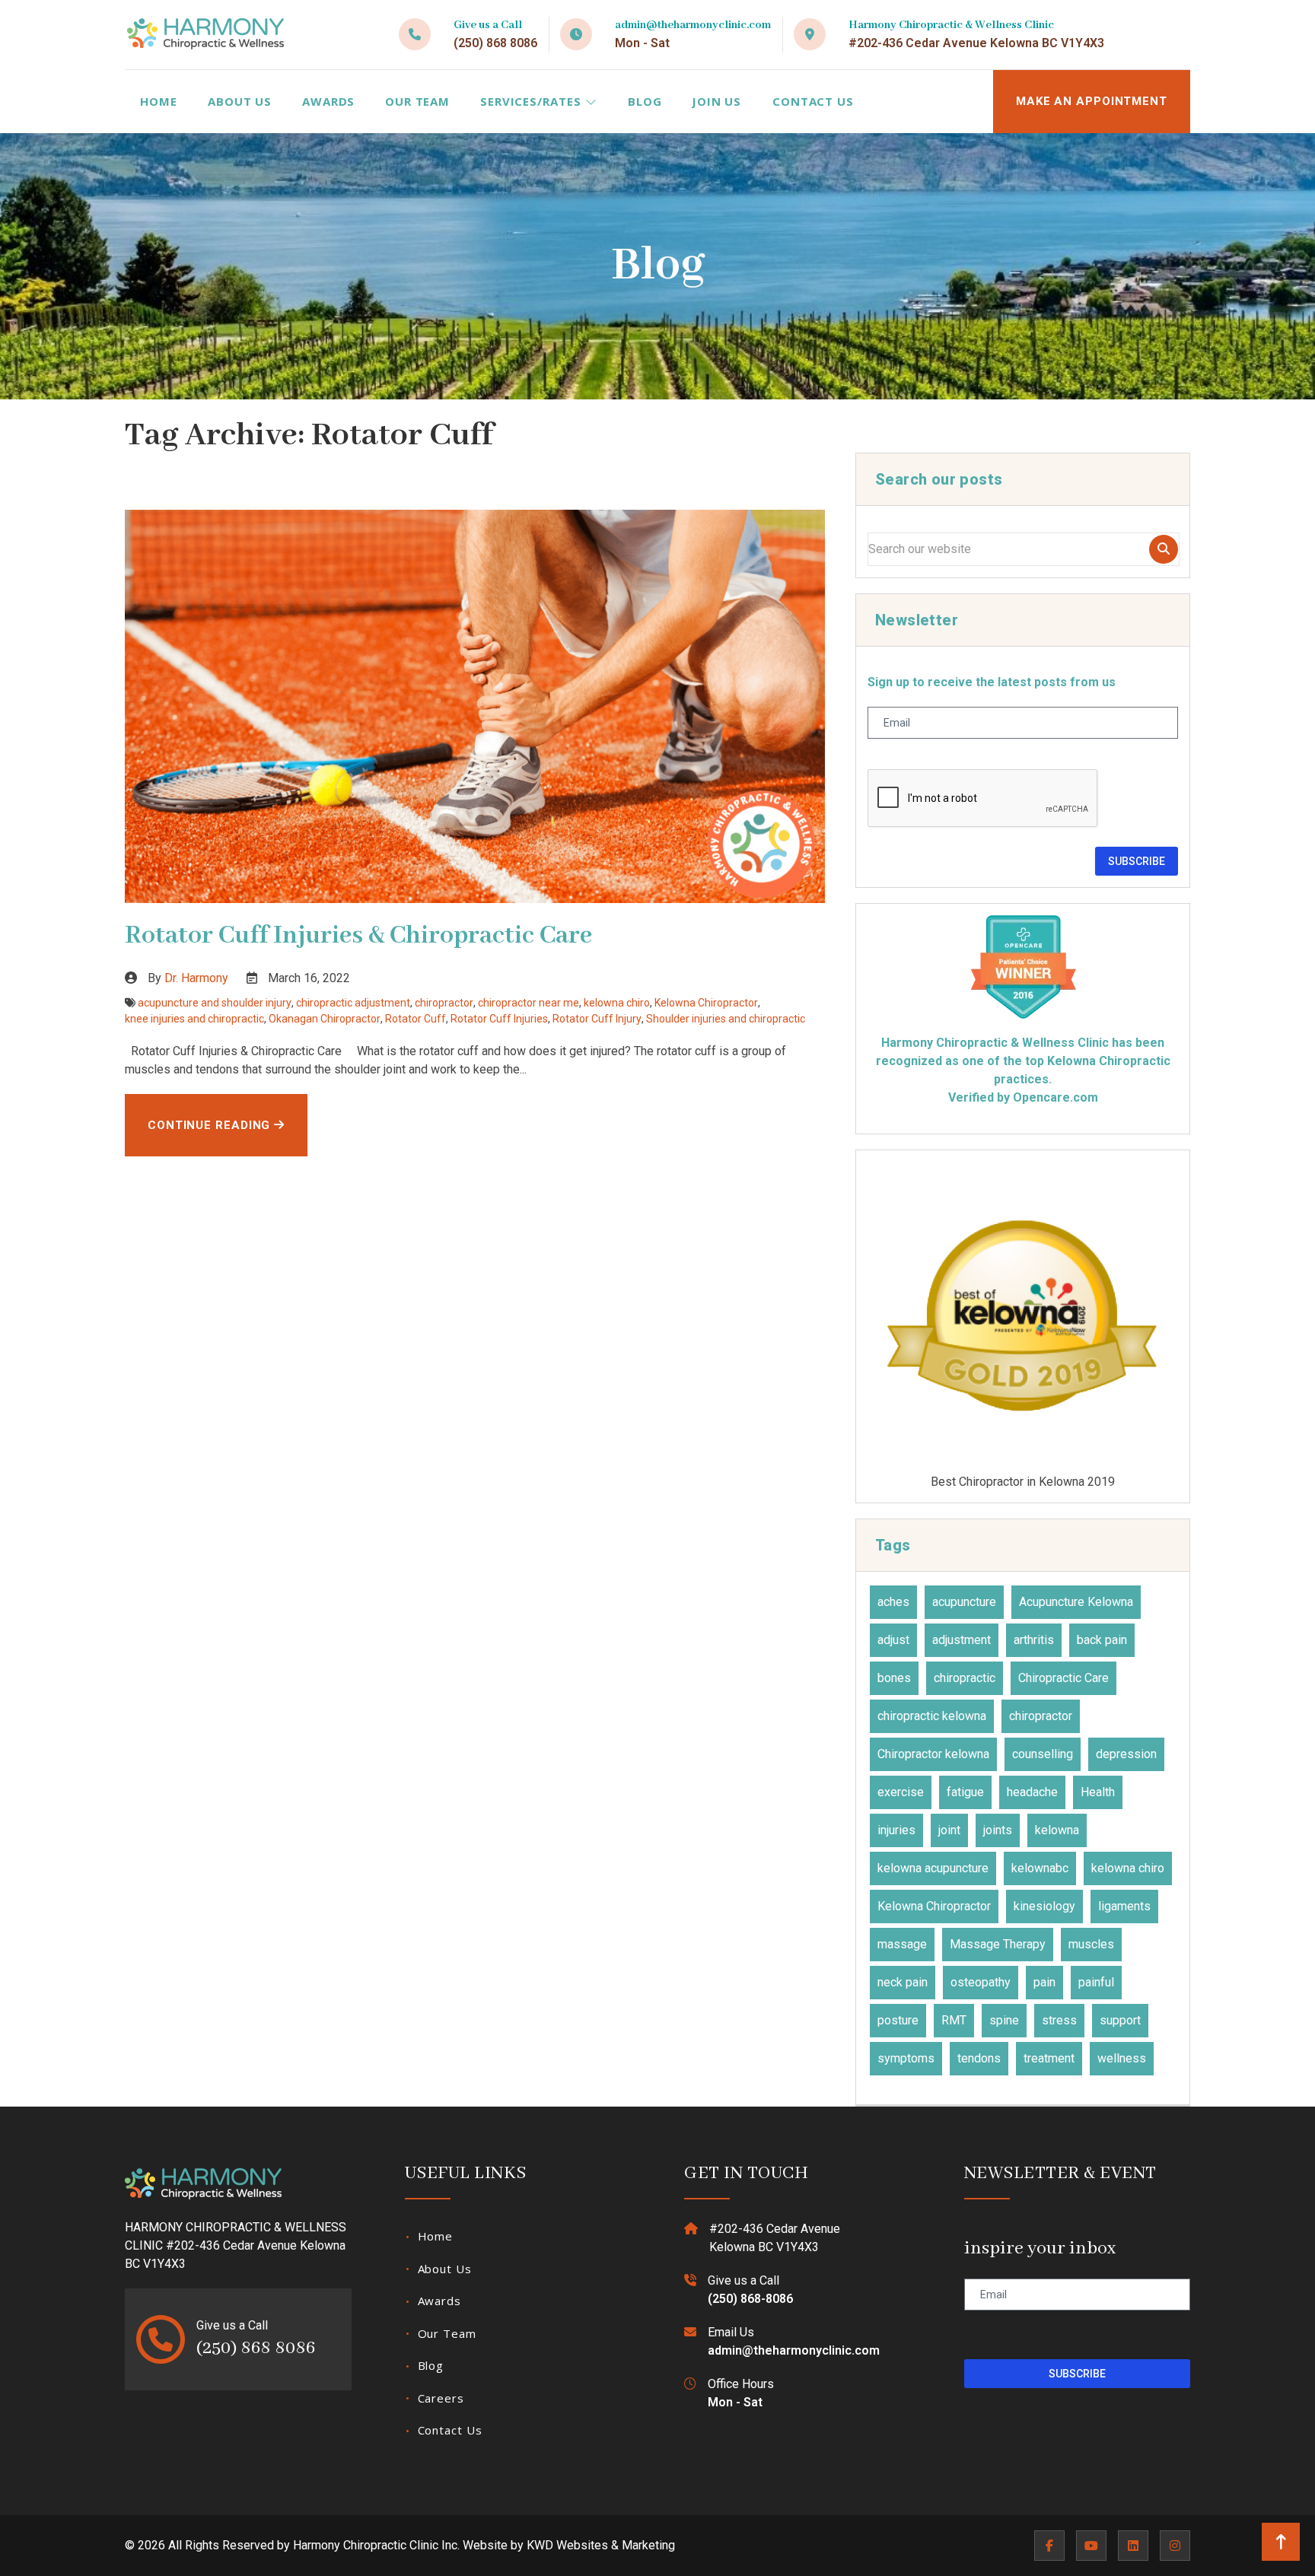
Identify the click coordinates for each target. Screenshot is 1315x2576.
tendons (979, 2058)
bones (894, 1678)
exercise (901, 1792)
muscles (1091, 1944)
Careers (441, 2398)
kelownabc (1040, 1868)
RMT (954, 2020)
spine (1004, 2020)
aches (893, 1602)
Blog (645, 101)
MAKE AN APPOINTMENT (1092, 101)
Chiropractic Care (1063, 1678)
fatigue (965, 1792)
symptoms (906, 2058)
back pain (1102, 1640)
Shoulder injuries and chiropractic (726, 1019)
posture (898, 2020)
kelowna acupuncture (933, 1868)
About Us (240, 101)
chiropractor (444, 1003)
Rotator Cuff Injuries (499, 1019)
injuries (896, 1830)
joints (998, 1830)
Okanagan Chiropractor (325, 1019)
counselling (1043, 1754)
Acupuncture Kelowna (1076, 1602)
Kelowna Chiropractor (706, 1003)
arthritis (1034, 1640)
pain (1044, 1982)
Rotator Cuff (416, 1019)
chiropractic (965, 1678)
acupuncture (964, 1602)
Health (1098, 1792)
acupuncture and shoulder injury (215, 1003)
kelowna (1057, 1830)
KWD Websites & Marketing (601, 2545)
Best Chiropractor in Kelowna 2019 (1023, 1481)
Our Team (417, 101)
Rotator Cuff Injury (597, 1019)
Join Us (716, 101)
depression (1126, 1754)
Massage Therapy (998, 1944)
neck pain (903, 1982)
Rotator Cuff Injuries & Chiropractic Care (358, 936)
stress (1059, 2020)
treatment (1049, 2058)
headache (1032, 1792)
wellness (1122, 2058)
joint (949, 1830)
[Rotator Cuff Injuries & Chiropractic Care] (475, 707)
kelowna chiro (617, 1003)
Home (159, 101)
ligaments (1124, 1906)
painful (1096, 1982)
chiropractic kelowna (932, 1716)
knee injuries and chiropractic (194, 1019)
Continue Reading (211, 1125)
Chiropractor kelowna (933, 1754)
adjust (893, 1640)
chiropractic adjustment (353, 1003)
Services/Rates (533, 101)
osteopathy (981, 1982)
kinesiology (1044, 1906)
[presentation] (983, 799)
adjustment (962, 1640)
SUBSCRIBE (1137, 861)
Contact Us (813, 101)
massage (902, 1944)
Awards (328, 101)
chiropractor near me (529, 1003)
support (1120, 2020)
